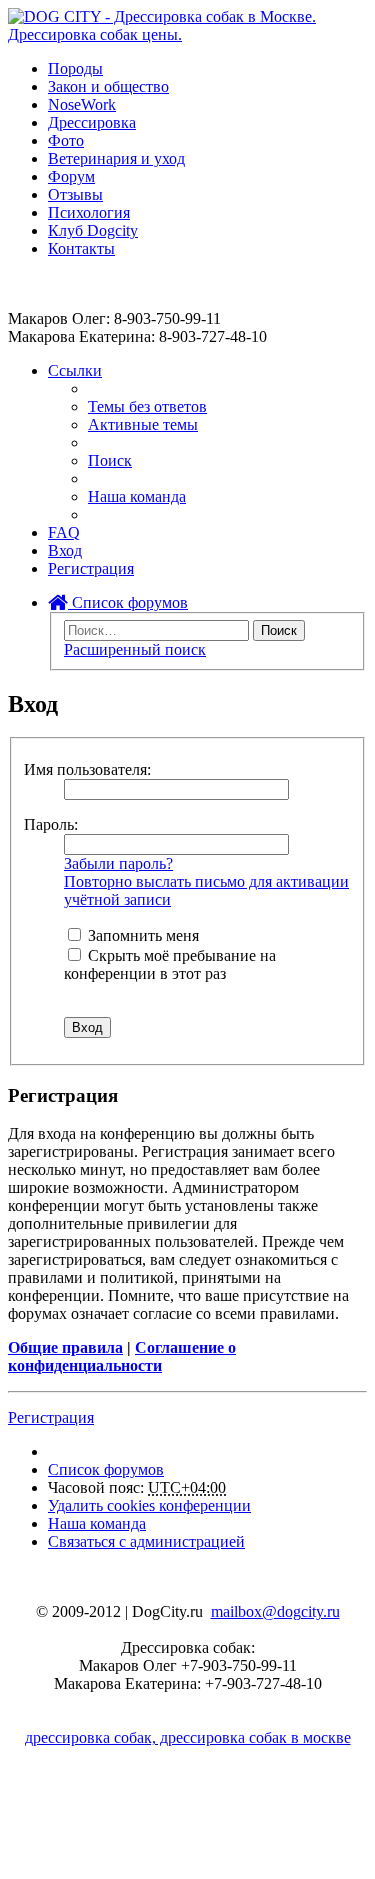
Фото (66, 140)
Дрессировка (92, 122)
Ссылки (75, 370)
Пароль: (51, 824)
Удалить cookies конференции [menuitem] (149, 1505)
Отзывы (75, 194)
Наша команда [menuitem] (137, 496)
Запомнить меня (141, 935)
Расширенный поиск (135, 649)
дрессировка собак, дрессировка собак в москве (188, 1737)
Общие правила (65, 1347)
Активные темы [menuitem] (143, 424)
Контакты (81, 248)
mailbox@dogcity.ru (275, 1611)
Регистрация (51, 1417)
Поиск (279, 630)
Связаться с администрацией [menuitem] (146, 1541)
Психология (89, 212)
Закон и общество (108, 86)
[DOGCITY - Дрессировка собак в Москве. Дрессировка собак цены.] (187, 34)
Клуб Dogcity (93, 230)
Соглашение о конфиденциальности (122, 1356)
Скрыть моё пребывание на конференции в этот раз (170, 964)
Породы (75, 68)
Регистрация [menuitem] (91, 568)
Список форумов (128, 602)
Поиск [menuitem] (110, 460)
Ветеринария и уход (116, 158)
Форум (71, 176)
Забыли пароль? (118, 863)
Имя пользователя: (87, 769)
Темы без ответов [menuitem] (147, 406)
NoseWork (82, 104)
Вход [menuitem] (65, 550)
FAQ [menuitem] (64, 532)
